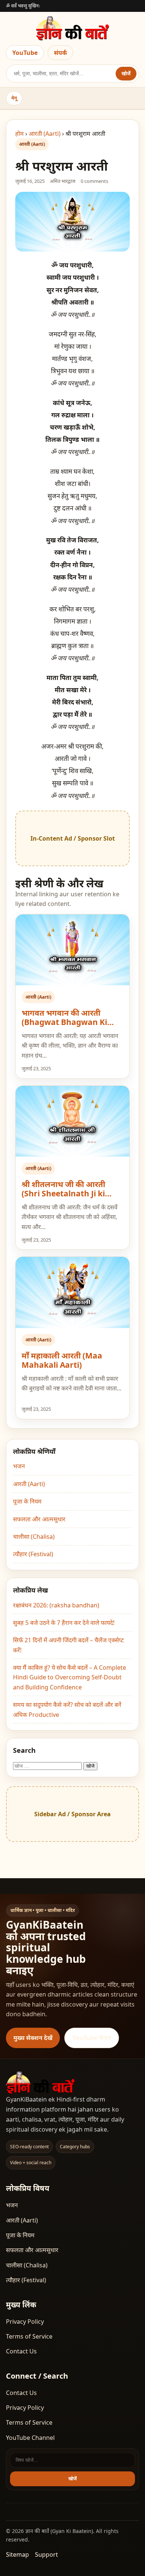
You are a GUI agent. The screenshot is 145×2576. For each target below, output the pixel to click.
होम (20, 134)
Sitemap (17, 2554)
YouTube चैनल (92, 2038)
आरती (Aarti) (45, 134)
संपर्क (60, 53)
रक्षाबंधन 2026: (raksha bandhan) (56, 1605)
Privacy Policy (25, 2322)
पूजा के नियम (27, 1501)
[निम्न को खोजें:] (48, 1765)
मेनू (14, 98)
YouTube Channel (30, 2438)
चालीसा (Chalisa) (34, 1537)
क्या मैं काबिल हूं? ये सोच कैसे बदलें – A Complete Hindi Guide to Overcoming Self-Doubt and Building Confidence (70, 1677)
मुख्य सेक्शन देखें (33, 2038)
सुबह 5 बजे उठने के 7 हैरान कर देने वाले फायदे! (64, 1623)
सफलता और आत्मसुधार (39, 1519)
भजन (19, 1466)
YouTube (25, 53)
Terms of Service (29, 2336)
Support (46, 2554)
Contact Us (21, 2351)
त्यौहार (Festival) (33, 1554)
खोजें (126, 73)
